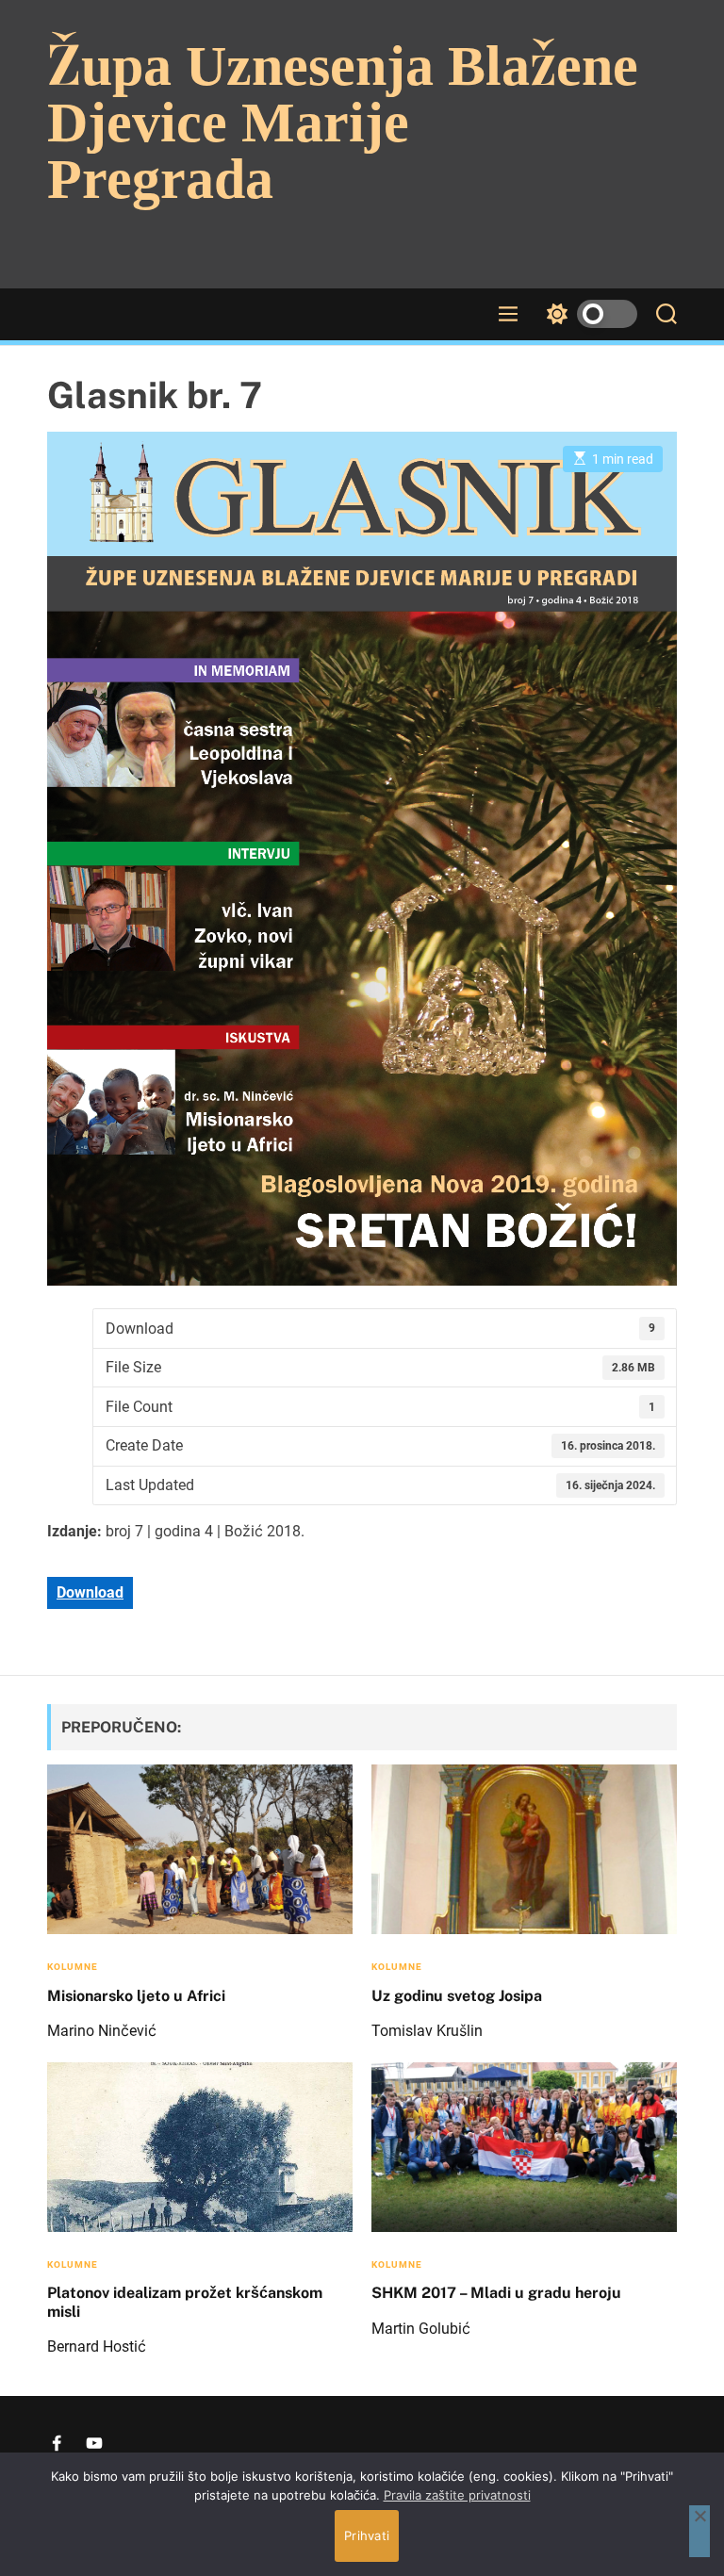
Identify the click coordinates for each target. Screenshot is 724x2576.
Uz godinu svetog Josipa (457, 1996)
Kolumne (73, 1967)
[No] (699, 2531)
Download (90, 1592)
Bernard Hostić (97, 2346)
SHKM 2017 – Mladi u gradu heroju (496, 2293)
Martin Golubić (421, 2329)
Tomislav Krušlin (427, 2031)
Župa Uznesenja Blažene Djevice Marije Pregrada (343, 123)
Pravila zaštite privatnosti (457, 2495)
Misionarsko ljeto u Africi (136, 1996)
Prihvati (367, 2535)
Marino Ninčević (102, 2031)
